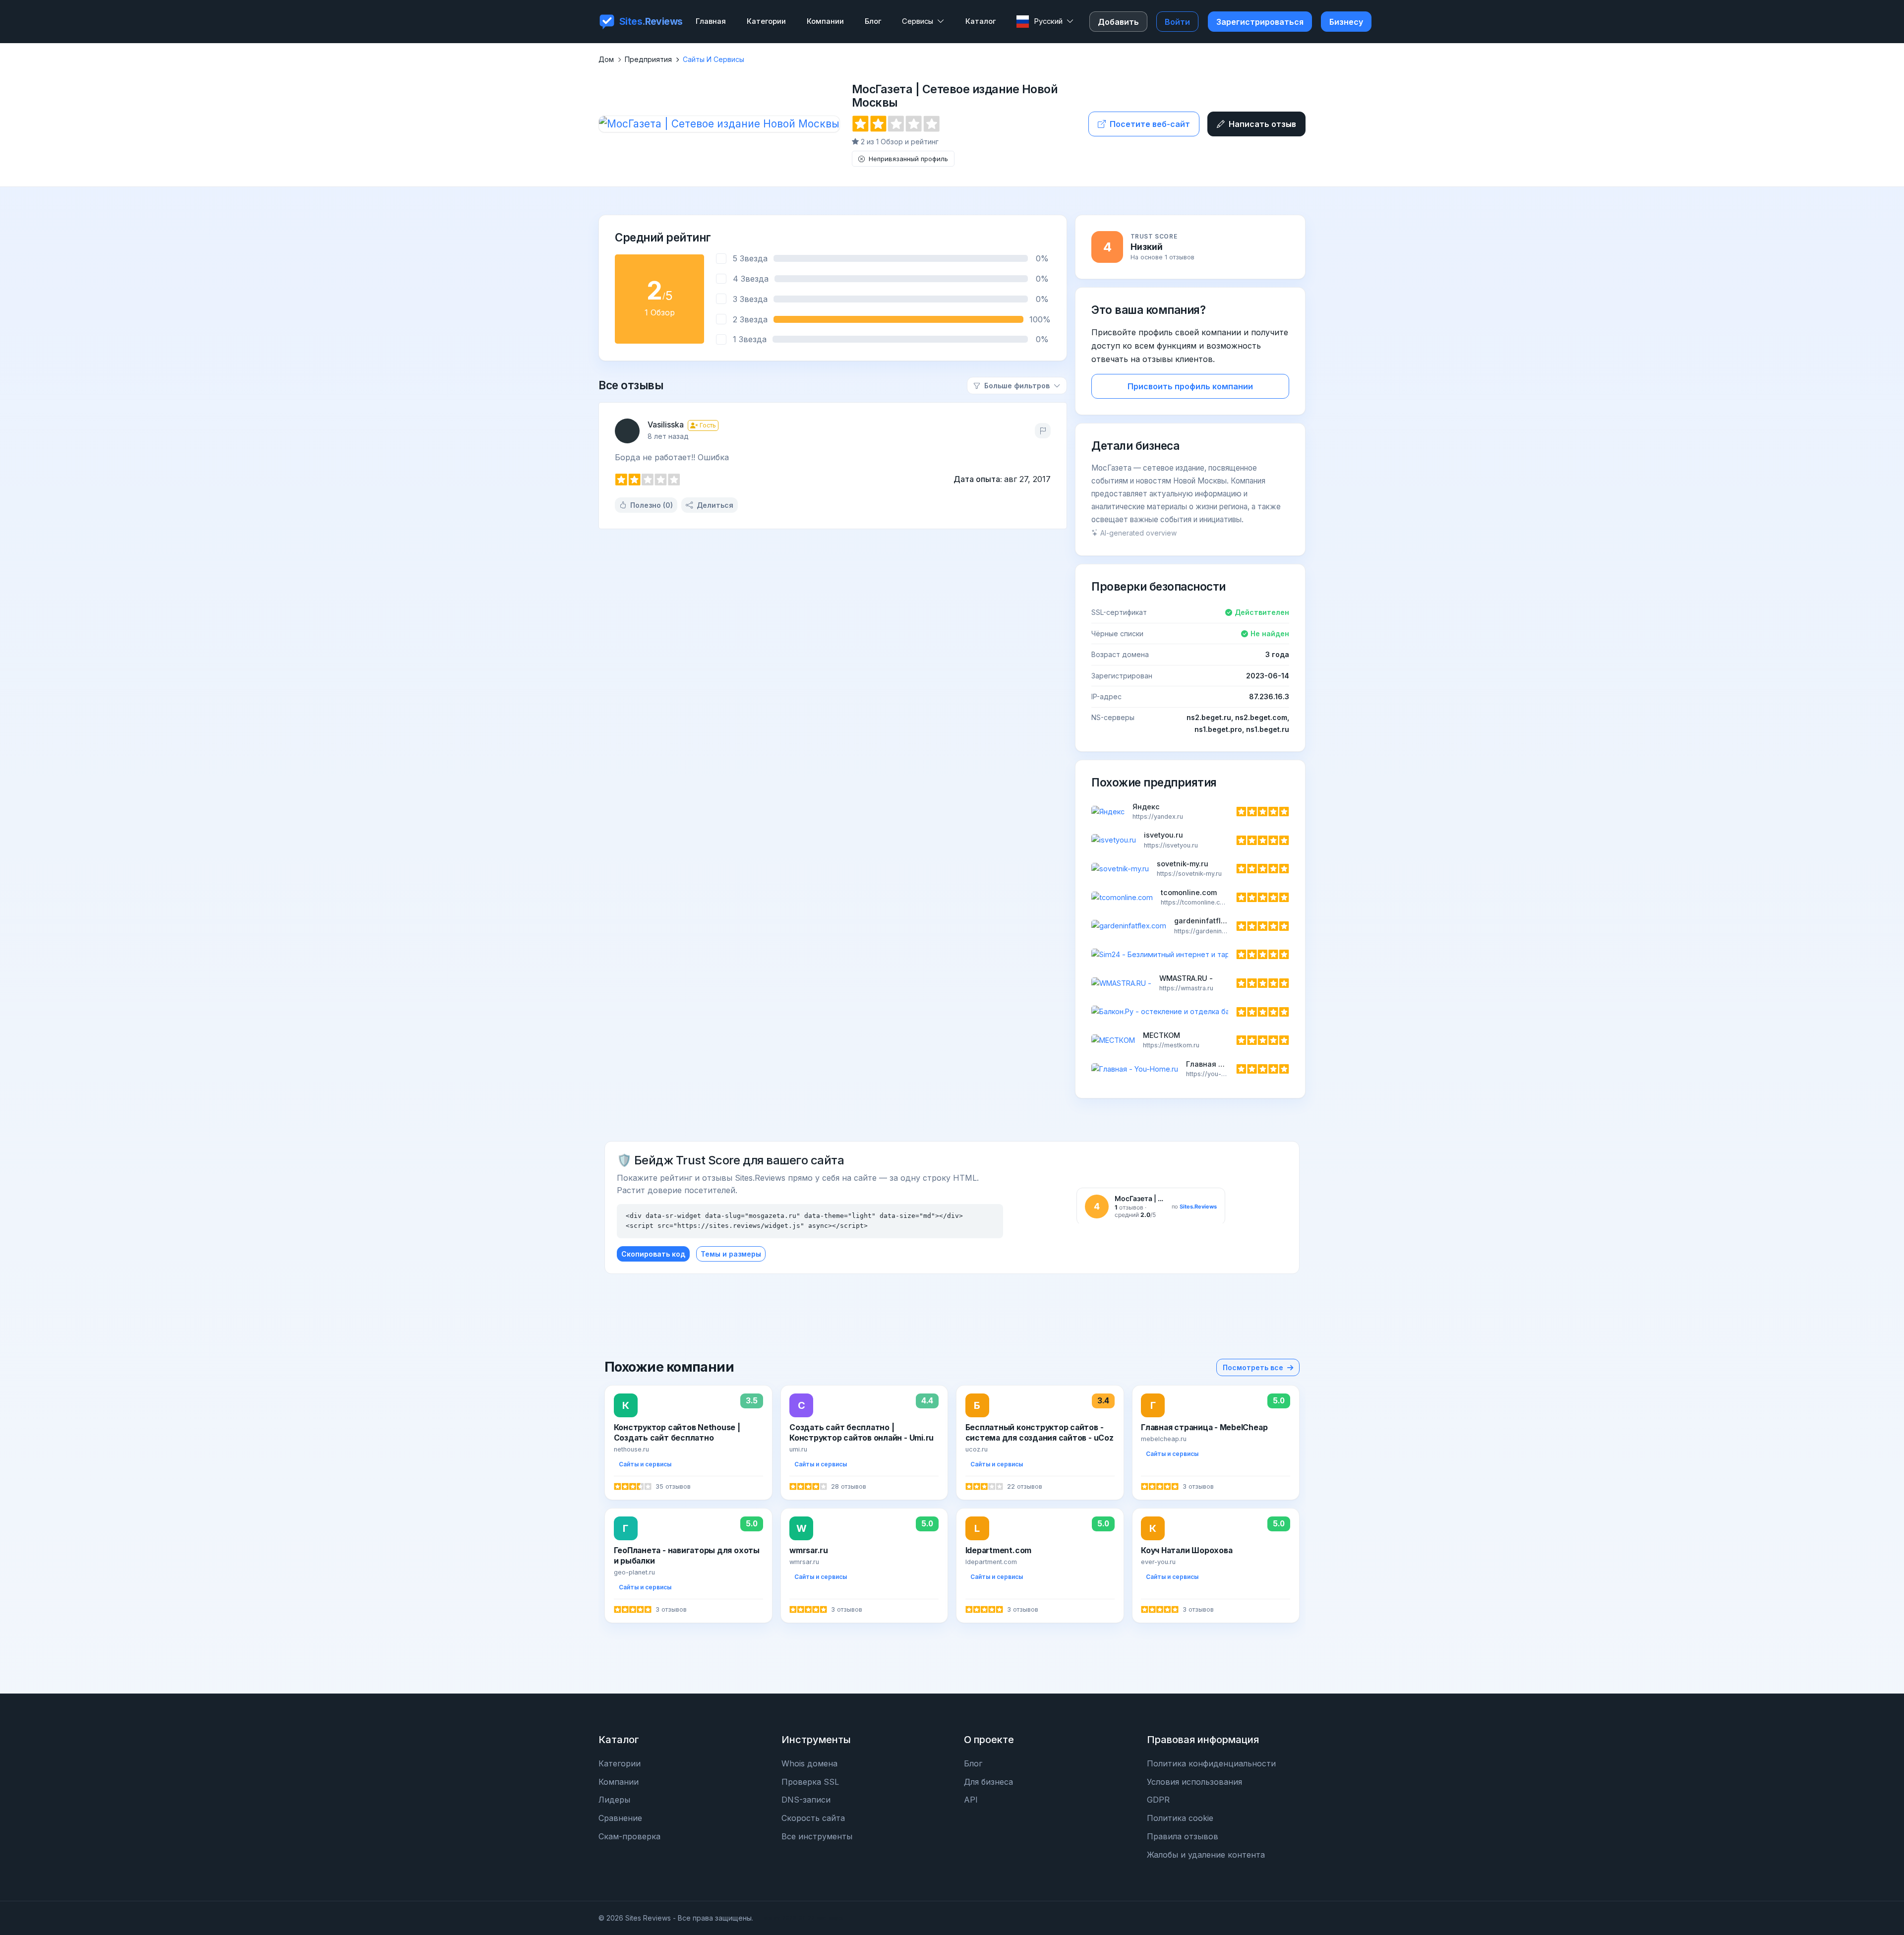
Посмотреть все (1253, 1367)
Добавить (1118, 22)
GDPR (1158, 1800)
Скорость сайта (813, 1818)
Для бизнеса (988, 1782)
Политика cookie (1180, 1818)
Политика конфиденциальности (1211, 1763)
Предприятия (648, 59)
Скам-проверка (629, 1836)
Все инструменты (817, 1836)
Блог (973, 1763)
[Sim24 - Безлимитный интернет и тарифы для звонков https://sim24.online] (1190, 955)
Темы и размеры (731, 1254)
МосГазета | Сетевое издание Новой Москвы (954, 96)
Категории (620, 1763)
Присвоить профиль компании (1190, 386)
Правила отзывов (1183, 1836)
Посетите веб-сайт (1150, 124)
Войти (1177, 22)
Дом (606, 59)
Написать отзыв (1262, 124)
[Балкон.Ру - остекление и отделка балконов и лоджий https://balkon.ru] (1190, 1012)
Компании (619, 1782)
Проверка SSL (810, 1782)
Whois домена (809, 1763)
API (971, 1800)
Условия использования (1194, 1782)
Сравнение (620, 1818)
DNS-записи (806, 1800)
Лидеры (614, 1800)
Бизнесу (1346, 22)
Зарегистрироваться (1260, 22)
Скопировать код (653, 1254)
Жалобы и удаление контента (1206, 1855)
